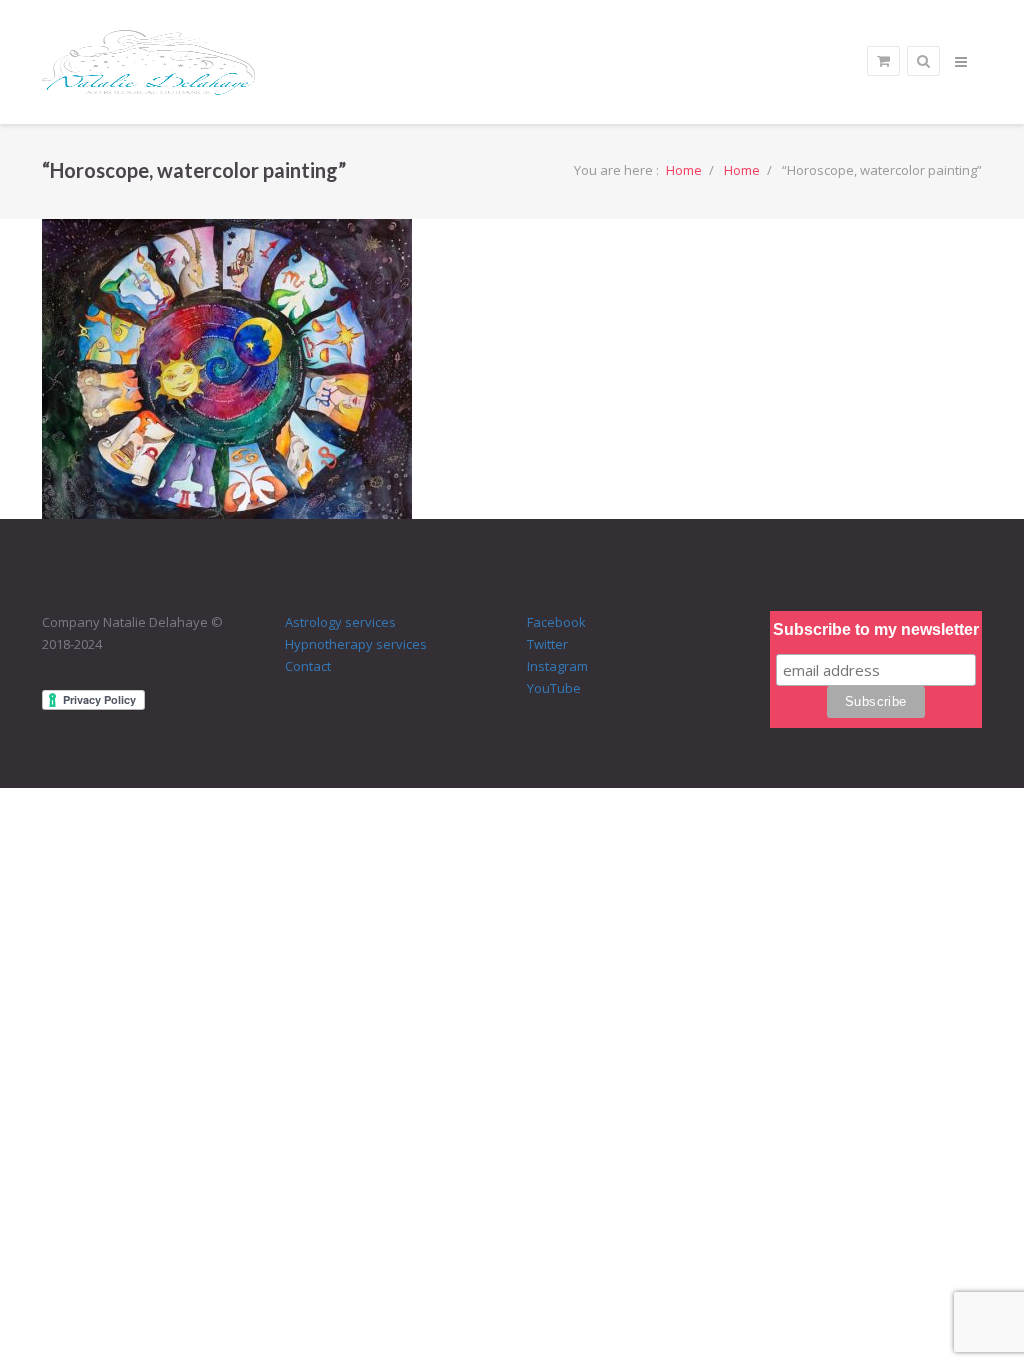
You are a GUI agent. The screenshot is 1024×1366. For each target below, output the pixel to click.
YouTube (554, 688)
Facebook (556, 622)
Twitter (547, 644)
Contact (308, 666)
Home (684, 170)
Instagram (557, 666)
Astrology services (340, 622)
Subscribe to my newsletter (876, 629)
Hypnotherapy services (356, 644)
